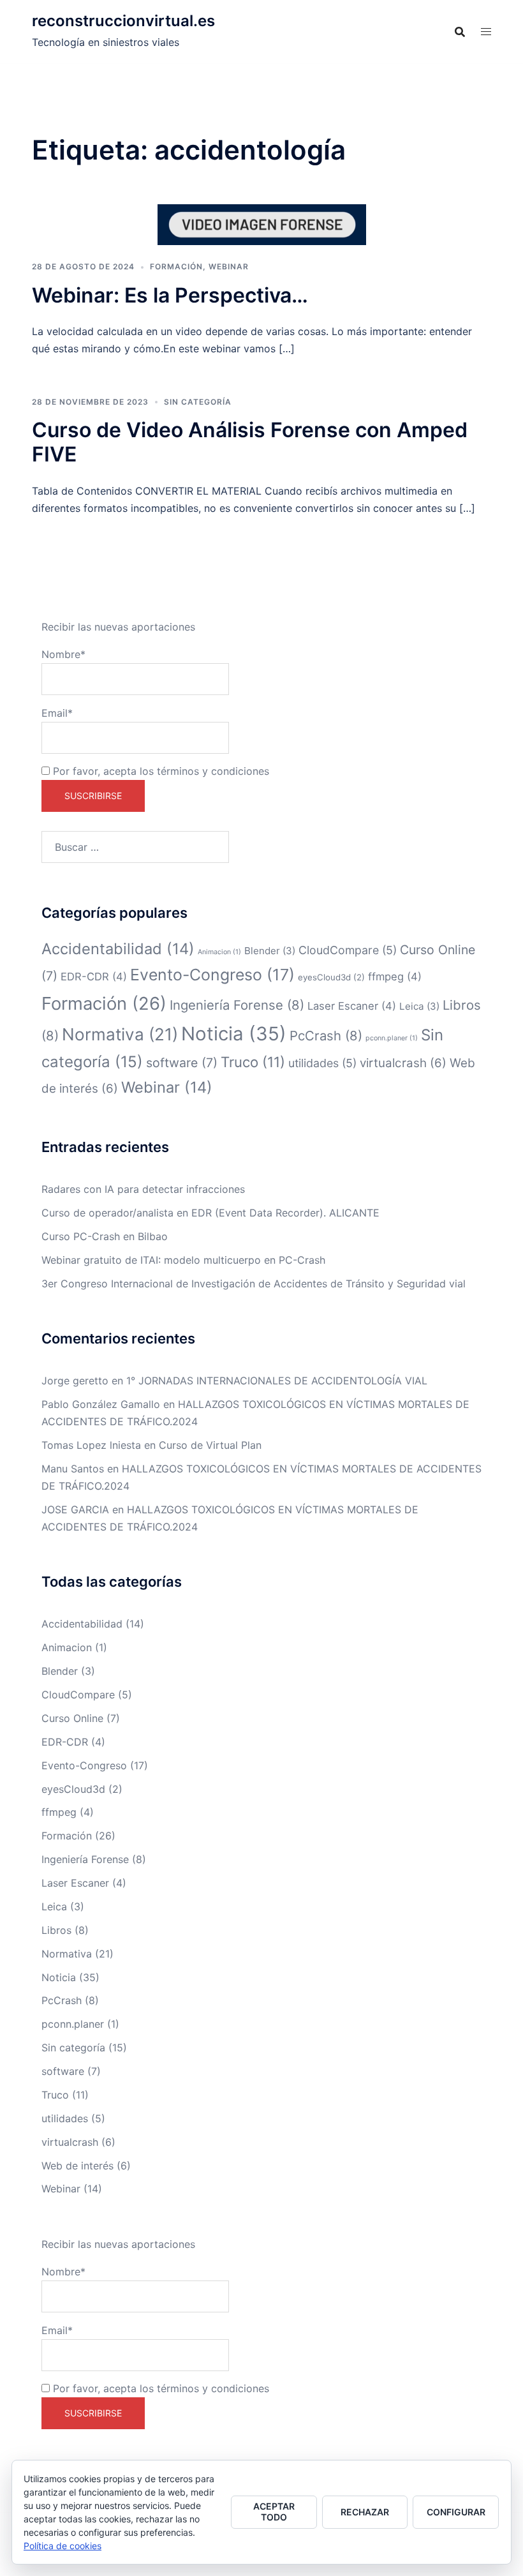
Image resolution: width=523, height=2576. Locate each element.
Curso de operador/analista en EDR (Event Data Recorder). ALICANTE (210, 1213)
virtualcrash (403, 1063)
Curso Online (72, 1718)
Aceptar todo (274, 2512)
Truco (253, 1062)
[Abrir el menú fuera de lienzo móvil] (486, 32)
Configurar (456, 2512)
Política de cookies (63, 2546)
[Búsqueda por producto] (460, 32)
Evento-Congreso (212, 975)
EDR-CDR (94, 977)
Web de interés (77, 2166)
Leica (419, 1006)
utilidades (322, 1063)
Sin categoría (198, 402)
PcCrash (326, 1036)
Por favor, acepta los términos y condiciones (159, 771)
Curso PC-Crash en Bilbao (105, 1236)
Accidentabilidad (118, 949)
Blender (270, 951)
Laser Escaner (352, 1006)
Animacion (219, 952)
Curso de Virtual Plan (210, 1445)
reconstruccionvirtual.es (123, 21)
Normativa (120, 1034)
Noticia (234, 1034)
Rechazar (365, 2512)
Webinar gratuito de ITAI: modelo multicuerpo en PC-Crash (183, 1260)
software (182, 1063)
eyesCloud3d (331, 977)
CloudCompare (348, 950)
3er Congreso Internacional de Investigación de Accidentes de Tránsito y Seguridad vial (254, 1284)
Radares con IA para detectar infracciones (143, 1189)
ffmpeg (395, 977)
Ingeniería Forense (237, 1005)
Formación (176, 266)
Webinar (229, 266)
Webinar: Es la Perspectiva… (170, 295)
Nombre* (63, 654)
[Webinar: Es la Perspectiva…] (262, 224)
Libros (56, 1930)
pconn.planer (392, 1038)
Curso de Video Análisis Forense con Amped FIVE (250, 442)
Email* (57, 713)
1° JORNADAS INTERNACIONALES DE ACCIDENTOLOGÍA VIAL (277, 1381)
